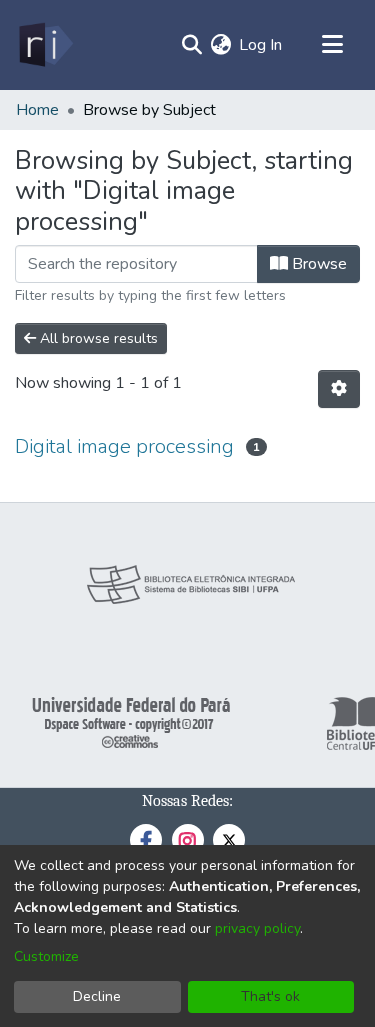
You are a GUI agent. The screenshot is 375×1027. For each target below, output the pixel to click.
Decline (97, 996)
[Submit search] (191, 45)
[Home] (44, 45)
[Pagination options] (339, 389)
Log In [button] (261, 45)
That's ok (270, 996)
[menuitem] (220, 45)
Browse (317, 264)
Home (37, 110)
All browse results (97, 338)
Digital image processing (124, 446)
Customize (46, 956)
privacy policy (257, 928)
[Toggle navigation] (332, 45)
